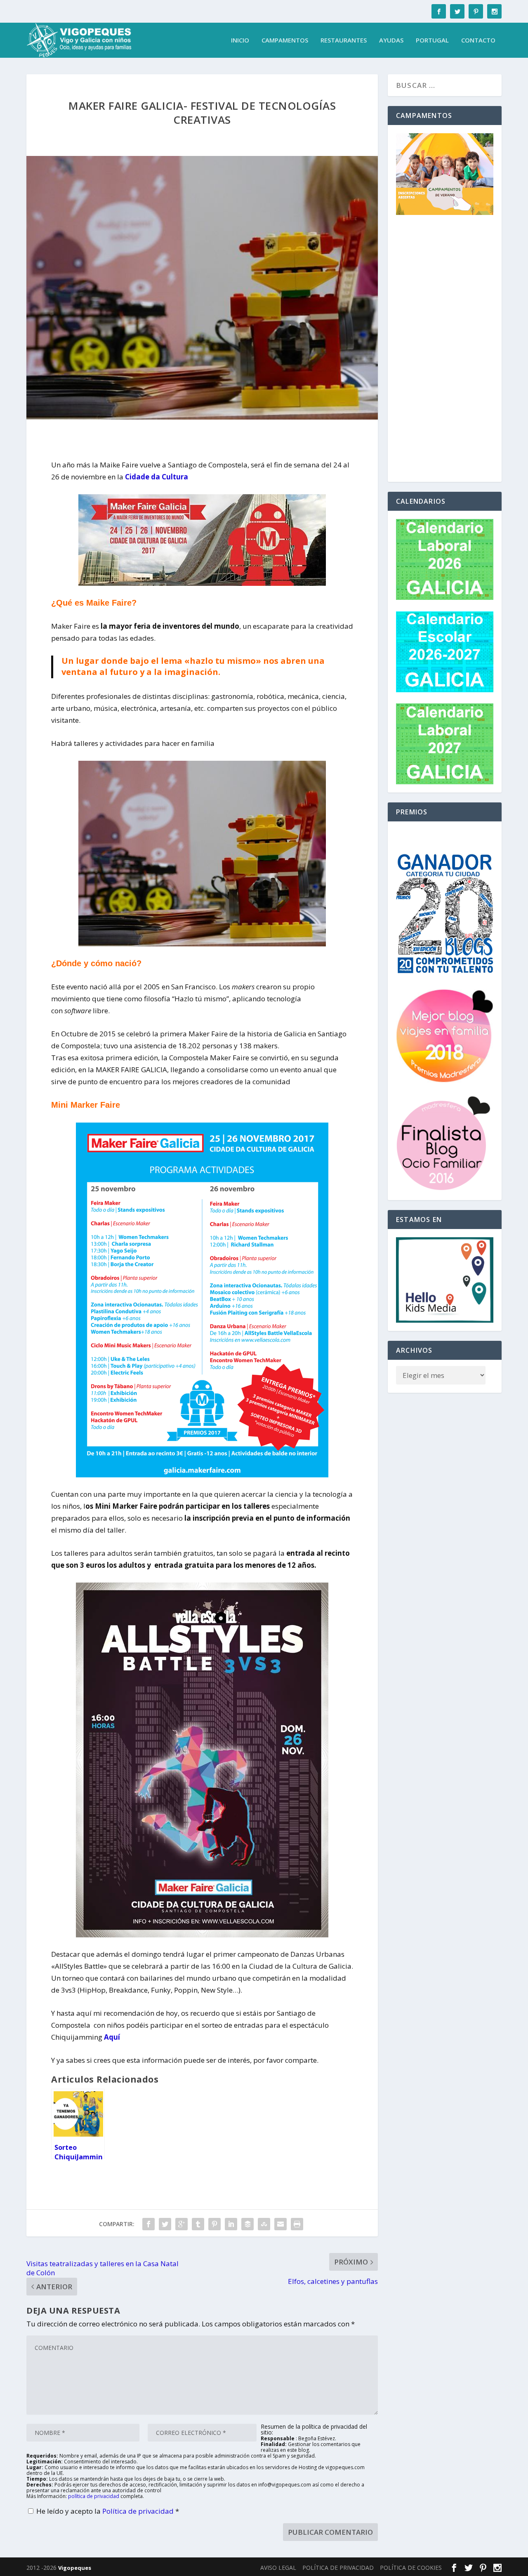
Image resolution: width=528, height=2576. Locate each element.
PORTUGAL (432, 40)
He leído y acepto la (108, 2511)
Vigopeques (75, 2568)
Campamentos (285, 40)
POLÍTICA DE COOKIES (411, 2568)
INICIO (240, 40)
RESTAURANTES (344, 40)
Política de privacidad (139, 2511)
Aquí (112, 2037)
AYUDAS (391, 40)
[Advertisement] (445, 350)
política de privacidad (94, 2496)
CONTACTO (478, 40)
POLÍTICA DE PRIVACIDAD (338, 2568)
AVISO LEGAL (278, 2568)
